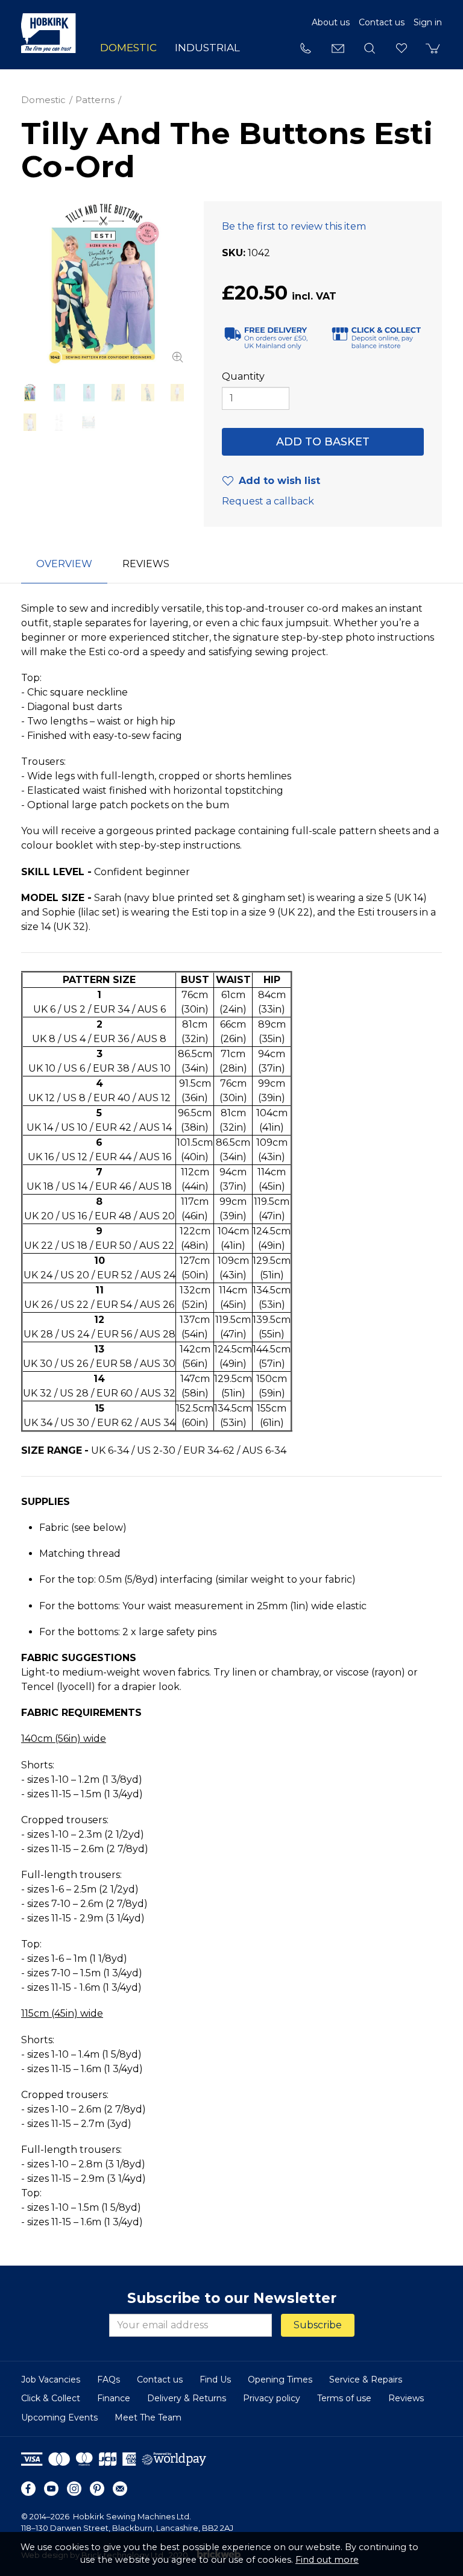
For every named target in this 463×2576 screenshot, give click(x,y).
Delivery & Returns (187, 2398)
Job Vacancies (51, 2380)
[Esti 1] (103, 284)
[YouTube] (51, 2489)
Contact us (382, 22)
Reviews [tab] (146, 564)
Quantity (243, 376)
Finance (114, 2398)
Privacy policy (272, 2398)
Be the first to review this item (294, 226)
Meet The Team (148, 2417)
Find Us (215, 2380)
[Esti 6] (177, 393)
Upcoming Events (59, 2417)
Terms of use (344, 2398)
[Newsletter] (120, 2489)
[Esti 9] (89, 422)
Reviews (406, 2398)
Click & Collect (51, 2398)
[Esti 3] (89, 393)
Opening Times (280, 2380)
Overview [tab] (64, 564)
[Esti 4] (118, 393)
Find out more (327, 2560)
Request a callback (268, 501)
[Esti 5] (147, 393)
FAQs (109, 2380)
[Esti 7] (30, 422)
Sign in (428, 22)
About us (331, 22)
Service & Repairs (366, 2380)
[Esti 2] (59, 393)
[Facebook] (28, 2489)
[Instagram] (74, 2489)
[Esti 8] (59, 422)
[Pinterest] (97, 2489)
